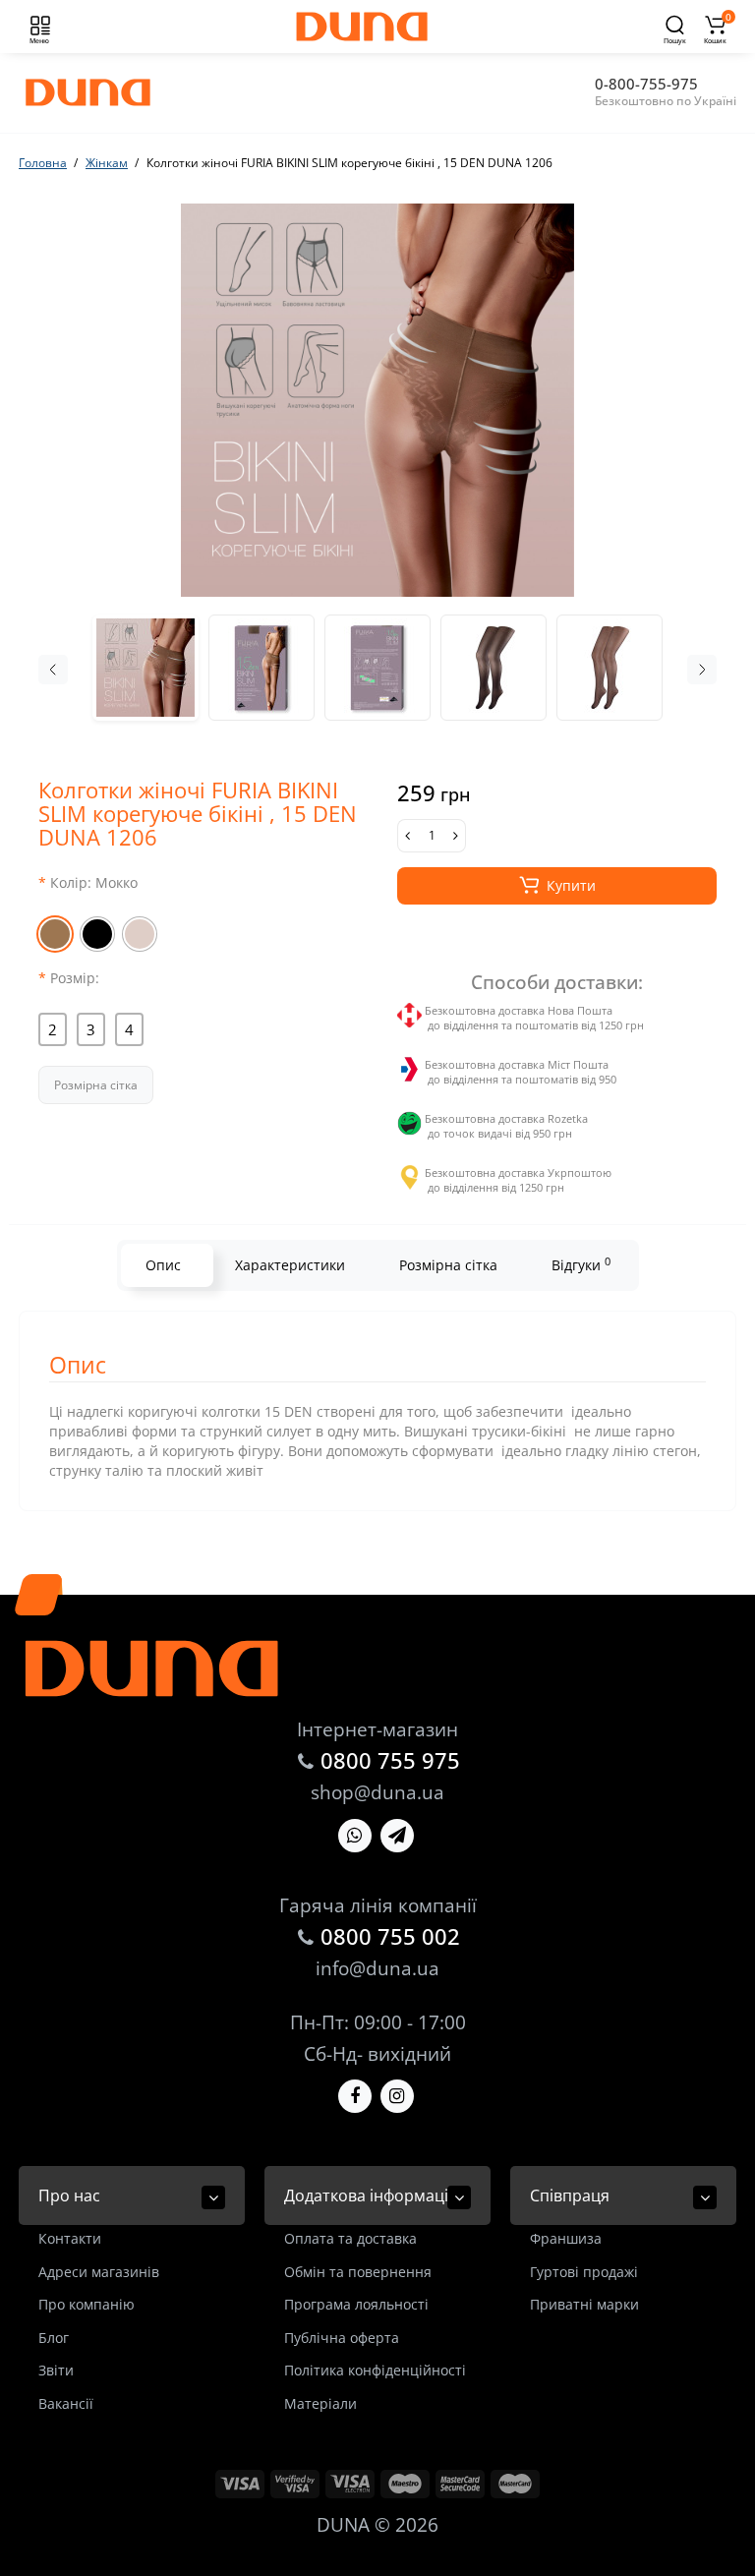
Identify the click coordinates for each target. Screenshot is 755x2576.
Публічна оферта (342, 2338)
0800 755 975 (390, 1760)
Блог (54, 2338)
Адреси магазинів (99, 2272)
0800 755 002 (390, 1936)
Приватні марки (584, 2304)
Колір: (94, 882)
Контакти (70, 2238)
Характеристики (290, 1265)
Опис (163, 1265)
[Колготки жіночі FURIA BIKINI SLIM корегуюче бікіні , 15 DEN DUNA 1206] (377, 400)
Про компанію (87, 2304)
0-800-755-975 (646, 84)
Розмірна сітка (96, 1085)
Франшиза (566, 2238)
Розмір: (75, 978)
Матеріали (320, 2403)
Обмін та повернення (358, 2272)
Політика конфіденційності (375, 2370)
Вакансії (66, 2403)
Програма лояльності (356, 2304)
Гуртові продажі (584, 2272)
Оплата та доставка (350, 2238)
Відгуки (581, 1264)
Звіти (56, 2370)
